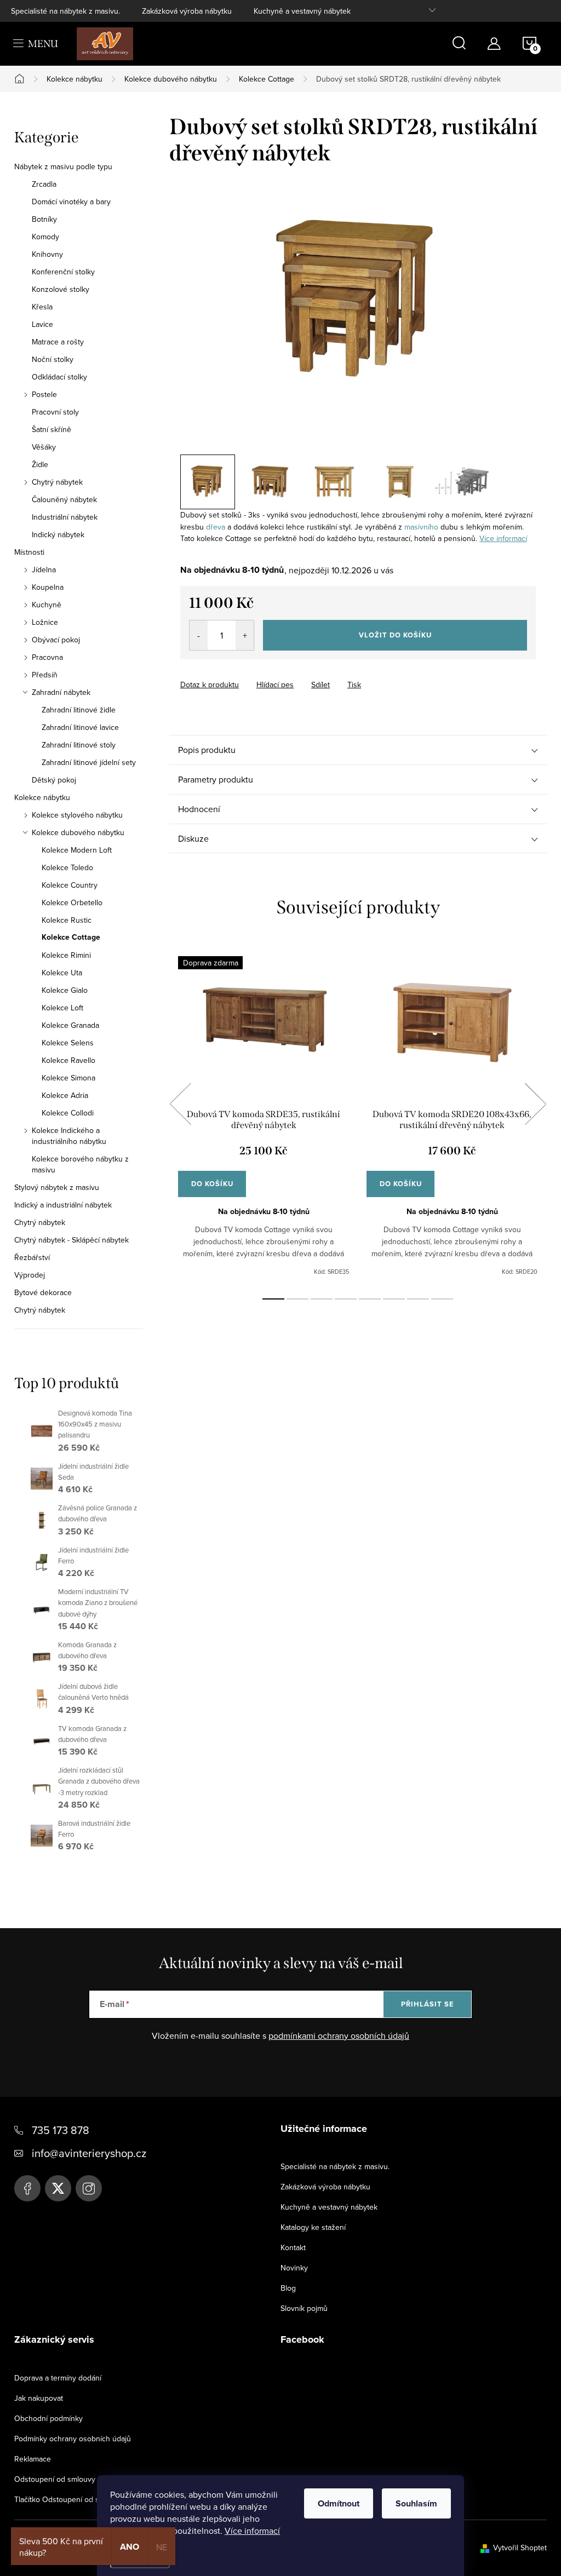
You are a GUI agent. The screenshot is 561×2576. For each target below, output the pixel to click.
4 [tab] (346, 1299)
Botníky (44, 219)
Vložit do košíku (395, 635)
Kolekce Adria (65, 1095)
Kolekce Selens (68, 1043)
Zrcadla (44, 184)
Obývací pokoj (56, 640)
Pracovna (47, 657)
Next (535, 1104)
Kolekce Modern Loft (77, 850)
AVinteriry (58, 2188)
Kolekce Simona (68, 1078)
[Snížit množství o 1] (199, 635)
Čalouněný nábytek (64, 499)
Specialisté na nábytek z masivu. (65, 11)
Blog (288, 2288)
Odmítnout (339, 2503)
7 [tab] (418, 1299)
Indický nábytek (58, 534)
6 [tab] (394, 1299)
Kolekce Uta (62, 973)
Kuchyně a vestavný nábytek (302, 11)
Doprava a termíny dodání (58, 2378)
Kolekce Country (70, 885)
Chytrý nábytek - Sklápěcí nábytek (71, 1240)
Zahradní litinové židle (79, 710)
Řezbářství (32, 1257)
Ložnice (45, 622)
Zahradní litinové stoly (79, 745)
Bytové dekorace (43, 1292)
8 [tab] (442, 1299)
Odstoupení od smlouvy (55, 2479)
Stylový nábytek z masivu (57, 1187)
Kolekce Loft (62, 1008)
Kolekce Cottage (71, 938)
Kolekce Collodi (68, 1113)
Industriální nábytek (65, 517)
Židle (40, 464)
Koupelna (48, 587)
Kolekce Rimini (66, 955)
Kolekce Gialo (65, 990)
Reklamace (33, 2459)
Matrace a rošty (58, 342)
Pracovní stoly (55, 412)
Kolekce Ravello (68, 1060)
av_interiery (89, 2188)
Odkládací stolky (59, 377)
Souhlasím (416, 2503)
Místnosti (29, 552)
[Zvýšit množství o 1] (245, 635)
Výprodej (30, 1275)
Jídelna (44, 570)
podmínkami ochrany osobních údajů (339, 2036)
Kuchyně (47, 605)
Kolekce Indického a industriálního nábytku (69, 1136)
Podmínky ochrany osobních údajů (73, 2439)
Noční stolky (53, 359)
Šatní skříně (51, 429)
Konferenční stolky (63, 272)
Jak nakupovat (39, 2398)
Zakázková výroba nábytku (187, 11)
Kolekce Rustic (67, 920)
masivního (421, 527)
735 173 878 (61, 2130)
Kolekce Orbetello (72, 902)
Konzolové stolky (61, 289)
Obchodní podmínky (48, 2418)
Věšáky (44, 447)
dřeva (216, 527)
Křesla (42, 307)
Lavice (42, 324)
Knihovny (47, 254)
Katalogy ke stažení (313, 2227)
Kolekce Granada (70, 1025)
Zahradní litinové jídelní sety (89, 762)
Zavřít (241, 675)
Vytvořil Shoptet (520, 2548)
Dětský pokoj (54, 780)
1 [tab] (273, 1299)
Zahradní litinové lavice (80, 727)
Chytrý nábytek (57, 482)
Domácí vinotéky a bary (71, 202)
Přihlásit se (428, 2004)
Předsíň (45, 675)
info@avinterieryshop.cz (89, 2153)
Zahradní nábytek (61, 692)
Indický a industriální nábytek (63, 1205)
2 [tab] (297, 1299)
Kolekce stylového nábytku (77, 815)
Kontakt (293, 2247)
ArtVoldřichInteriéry (27, 2188)
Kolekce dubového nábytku (78, 832)
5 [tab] (370, 1299)
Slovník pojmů (304, 2308)
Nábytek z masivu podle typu (63, 166)
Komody (45, 237)
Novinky (294, 2268)
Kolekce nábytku (42, 797)
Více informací (252, 2531)
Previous (180, 1104)
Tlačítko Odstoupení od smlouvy (69, 2499)
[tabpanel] (264, 1116)
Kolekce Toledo (67, 867)
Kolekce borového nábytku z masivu (80, 1164)
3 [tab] (322, 1299)
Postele (44, 394)
